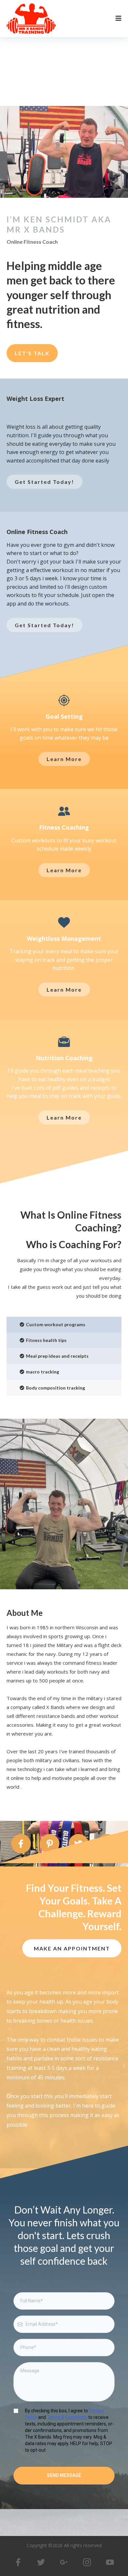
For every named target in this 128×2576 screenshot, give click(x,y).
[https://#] (18, 2562)
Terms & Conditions (67, 2417)
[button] (118, 19)
